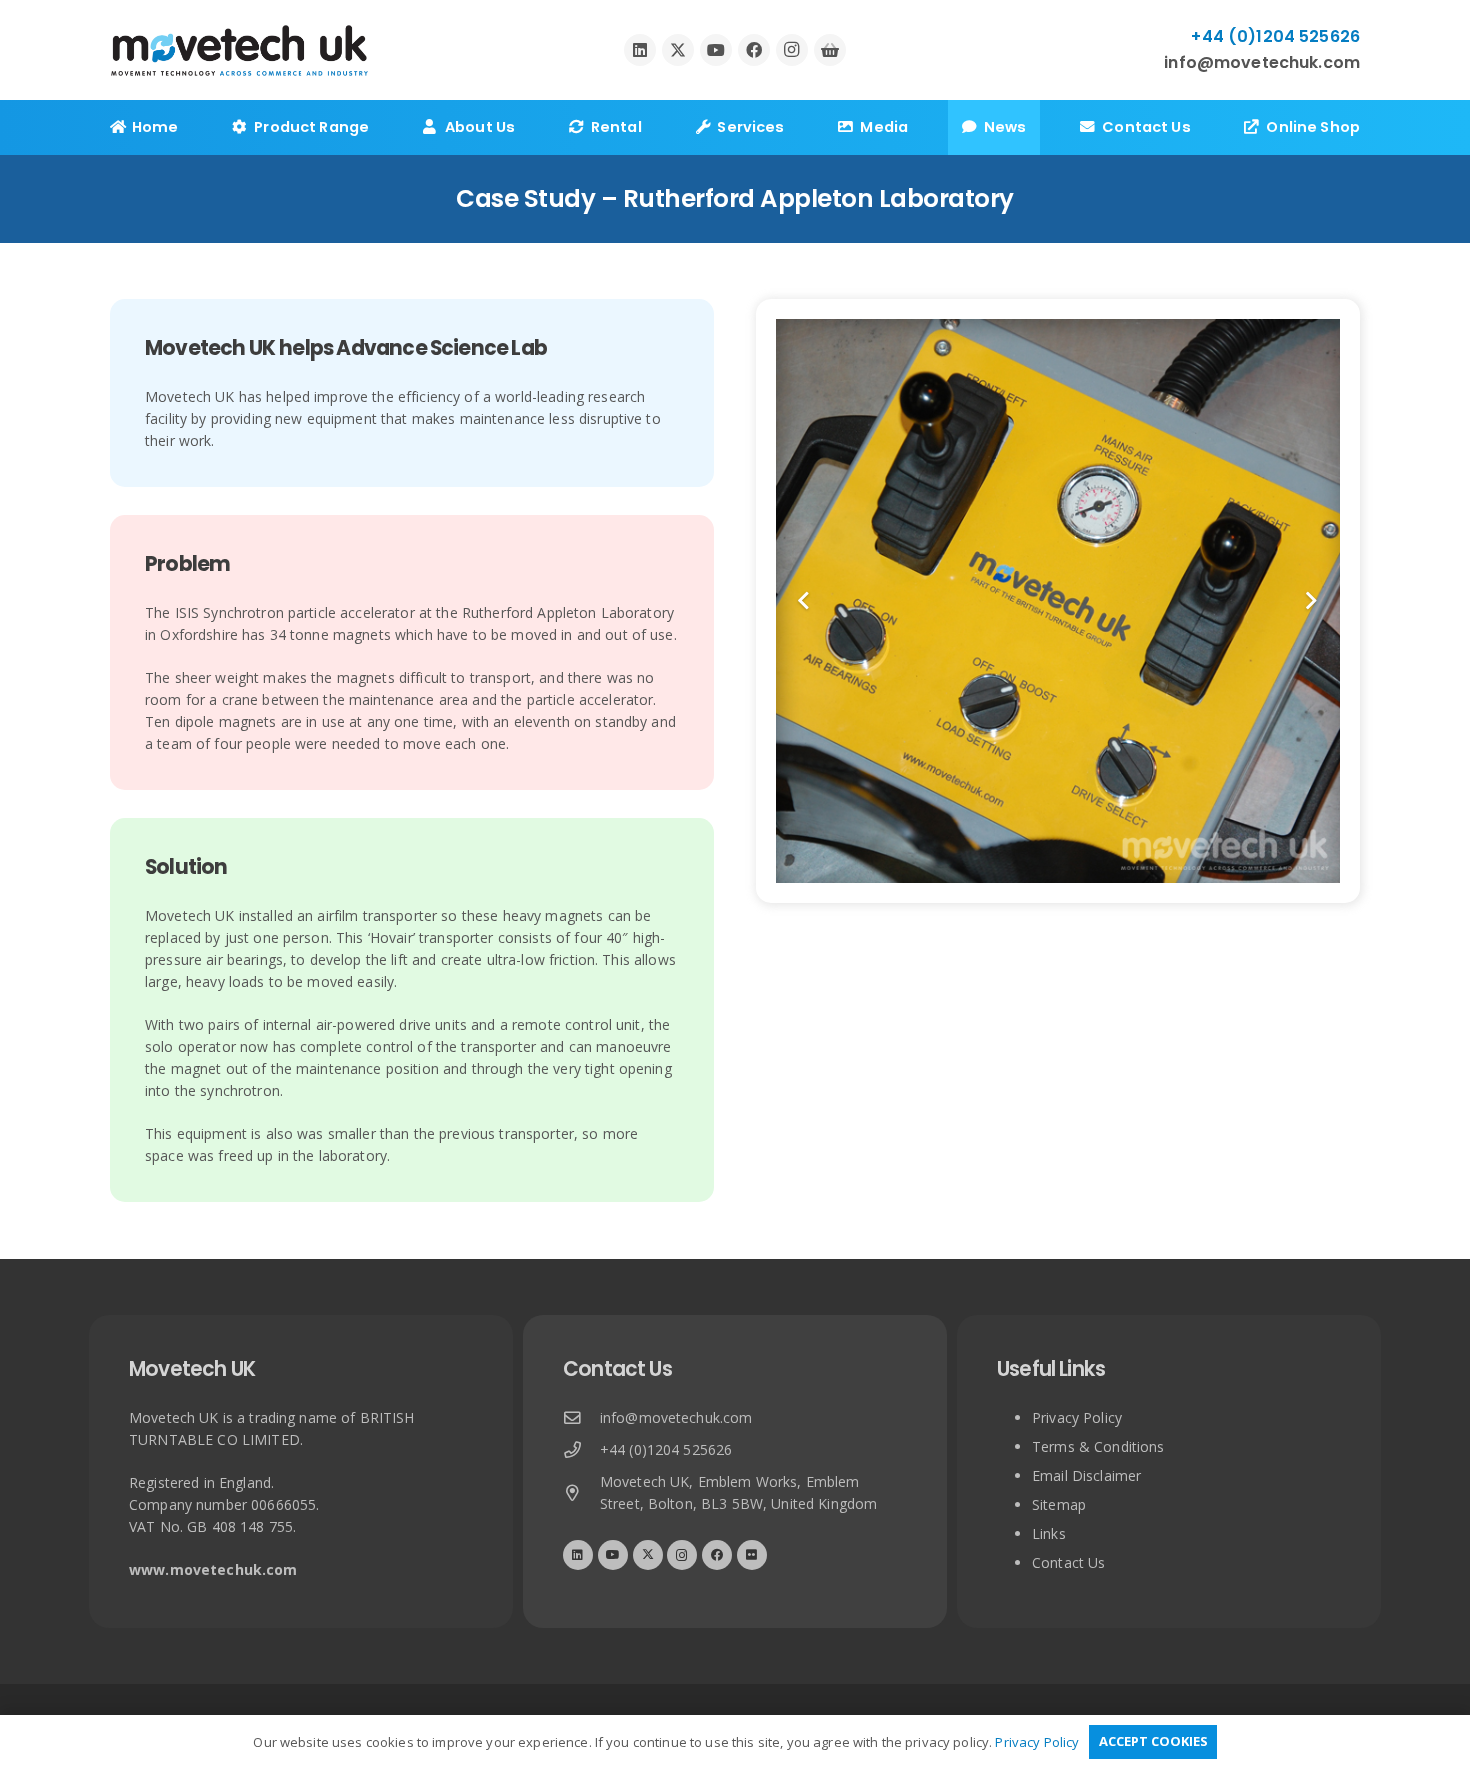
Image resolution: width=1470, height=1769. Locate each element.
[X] (678, 50)
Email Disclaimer (1086, 1475)
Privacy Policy (1077, 1417)
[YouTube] (716, 50)
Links (1049, 1533)
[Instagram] (792, 50)
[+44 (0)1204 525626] (581, 1450)
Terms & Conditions (1098, 1446)
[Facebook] (754, 50)
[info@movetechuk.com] (581, 1418)
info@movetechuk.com (676, 1417)
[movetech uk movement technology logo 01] (239, 50)
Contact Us (1068, 1562)
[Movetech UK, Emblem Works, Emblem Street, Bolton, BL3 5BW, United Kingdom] (581, 1493)
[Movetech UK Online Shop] (830, 50)
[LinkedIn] (640, 50)
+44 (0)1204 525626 (666, 1449)
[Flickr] (752, 1555)
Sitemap (1059, 1504)
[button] (382, 127)
